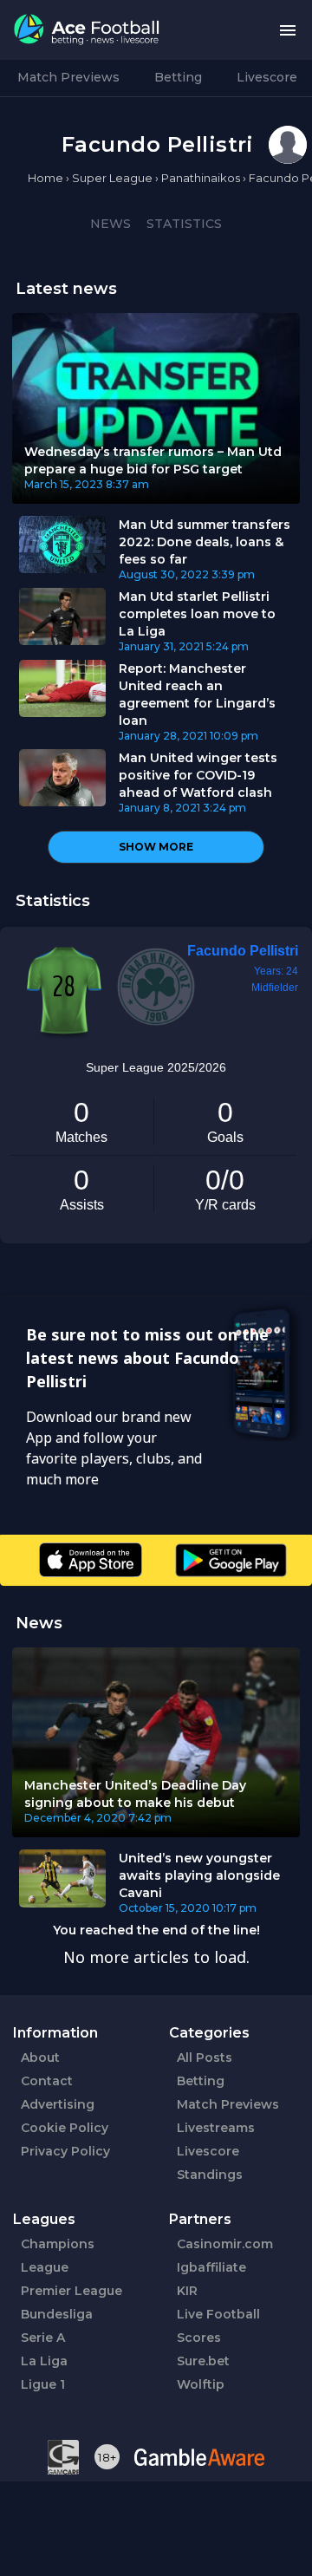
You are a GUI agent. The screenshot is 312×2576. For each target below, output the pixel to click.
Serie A (43, 2338)
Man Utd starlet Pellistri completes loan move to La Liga (197, 614)
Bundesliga (57, 2314)
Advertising (58, 2104)
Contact (47, 2081)
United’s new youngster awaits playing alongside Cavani (199, 1875)
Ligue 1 (43, 2384)
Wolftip (201, 2384)
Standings (210, 2175)
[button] (288, 30)
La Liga (44, 2361)
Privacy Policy (65, 2151)
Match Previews (68, 77)
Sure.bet (203, 2361)
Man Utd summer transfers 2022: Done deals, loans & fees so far (205, 542)
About (40, 2058)
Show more (156, 847)
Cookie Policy (65, 2128)
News (110, 224)
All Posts (205, 2058)
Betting (178, 77)
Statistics (184, 224)
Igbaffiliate (211, 2267)
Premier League (71, 2291)
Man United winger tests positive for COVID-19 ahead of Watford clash (198, 775)
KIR (187, 2291)
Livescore (267, 77)
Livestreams (216, 2128)
